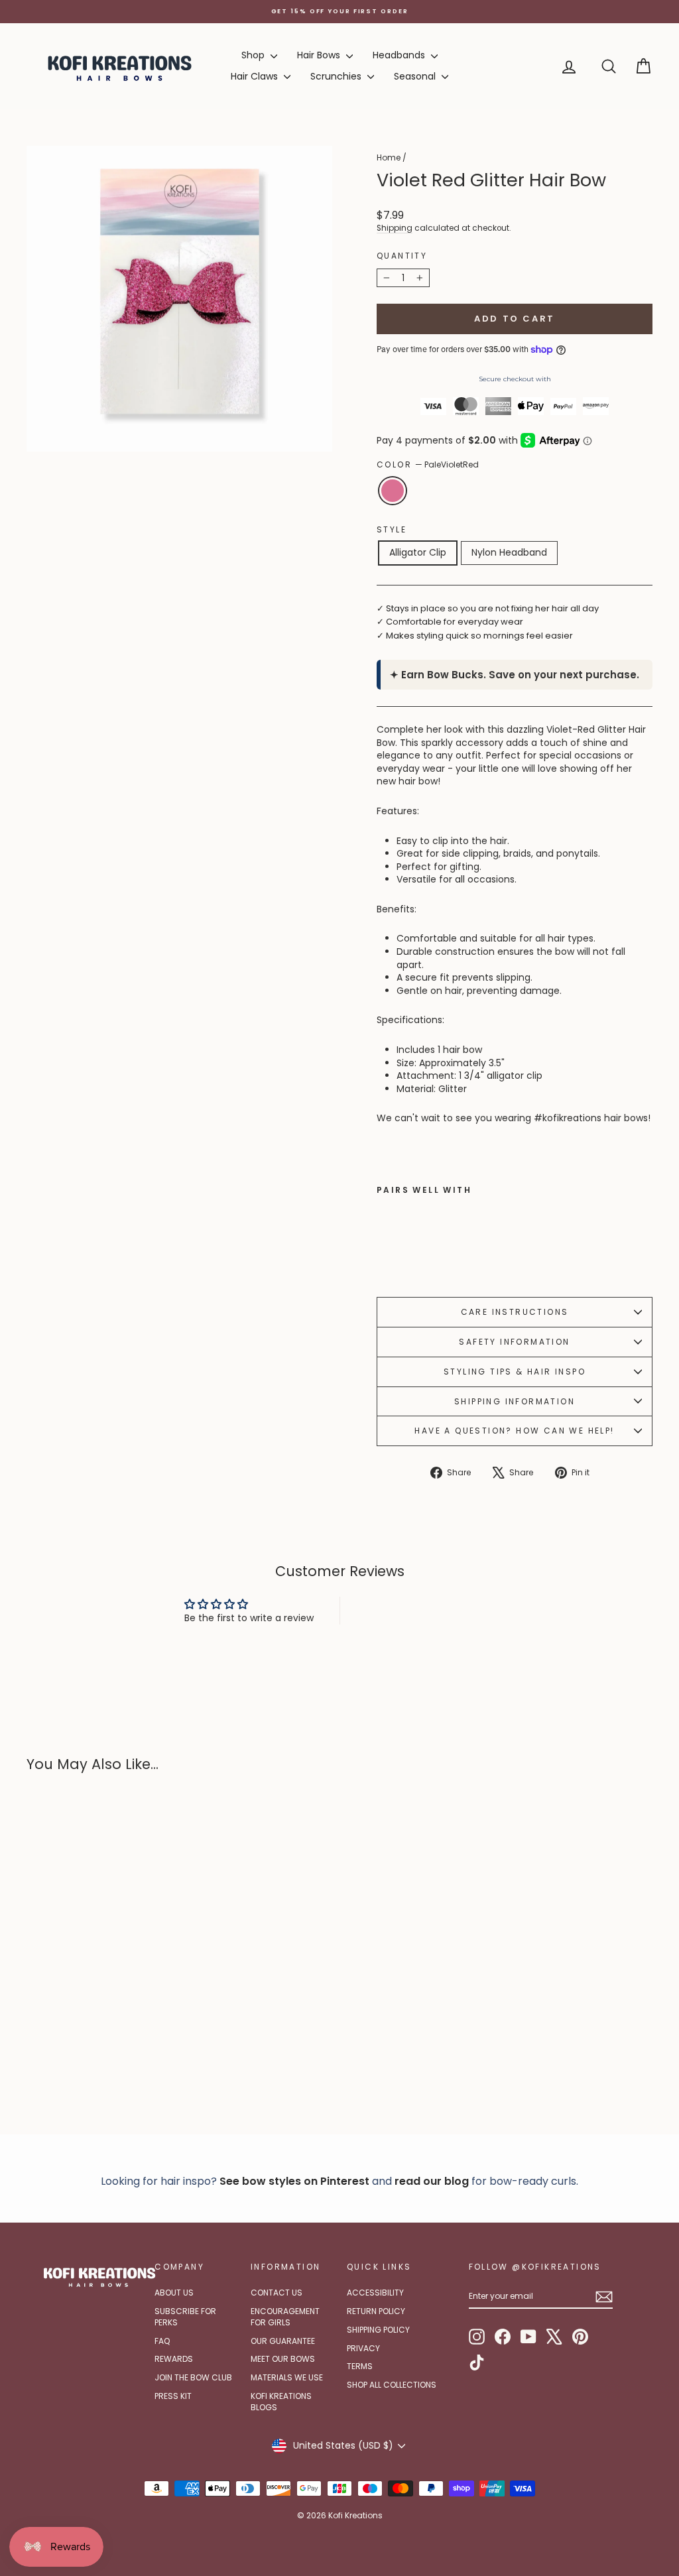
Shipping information (515, 1401)
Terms (360, 2366)
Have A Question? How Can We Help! (514, 1431)
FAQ (162, 2341)
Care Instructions (515, 1312)
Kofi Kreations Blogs (281, 2402)
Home (389, 157)
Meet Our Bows (283, 2359)
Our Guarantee (283, 2341)
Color (428, 465)
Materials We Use (287, 2377)
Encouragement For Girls (285, 2317)
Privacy (363, 2348)
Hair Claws (256, 76)
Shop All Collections (392, 2385)
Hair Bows (320, 55)
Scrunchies (337, 76)
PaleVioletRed (393, 491)
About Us (174, 2293)
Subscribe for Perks (185, 2317)
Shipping (395, 228)
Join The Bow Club (193, 2377)
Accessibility (375, 2293)
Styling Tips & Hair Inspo (515, 1372)
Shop (254, 55)
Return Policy (376, 2311)
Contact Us (277, 2293)
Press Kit (173, 2396)
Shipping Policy (378, 2330)
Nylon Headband (509, 552)
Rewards (174, 2359)
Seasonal (416, 76)
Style (392, 530)
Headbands (400, 55)
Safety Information (514, 1342)
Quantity (402, 256)
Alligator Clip (418, 552)
